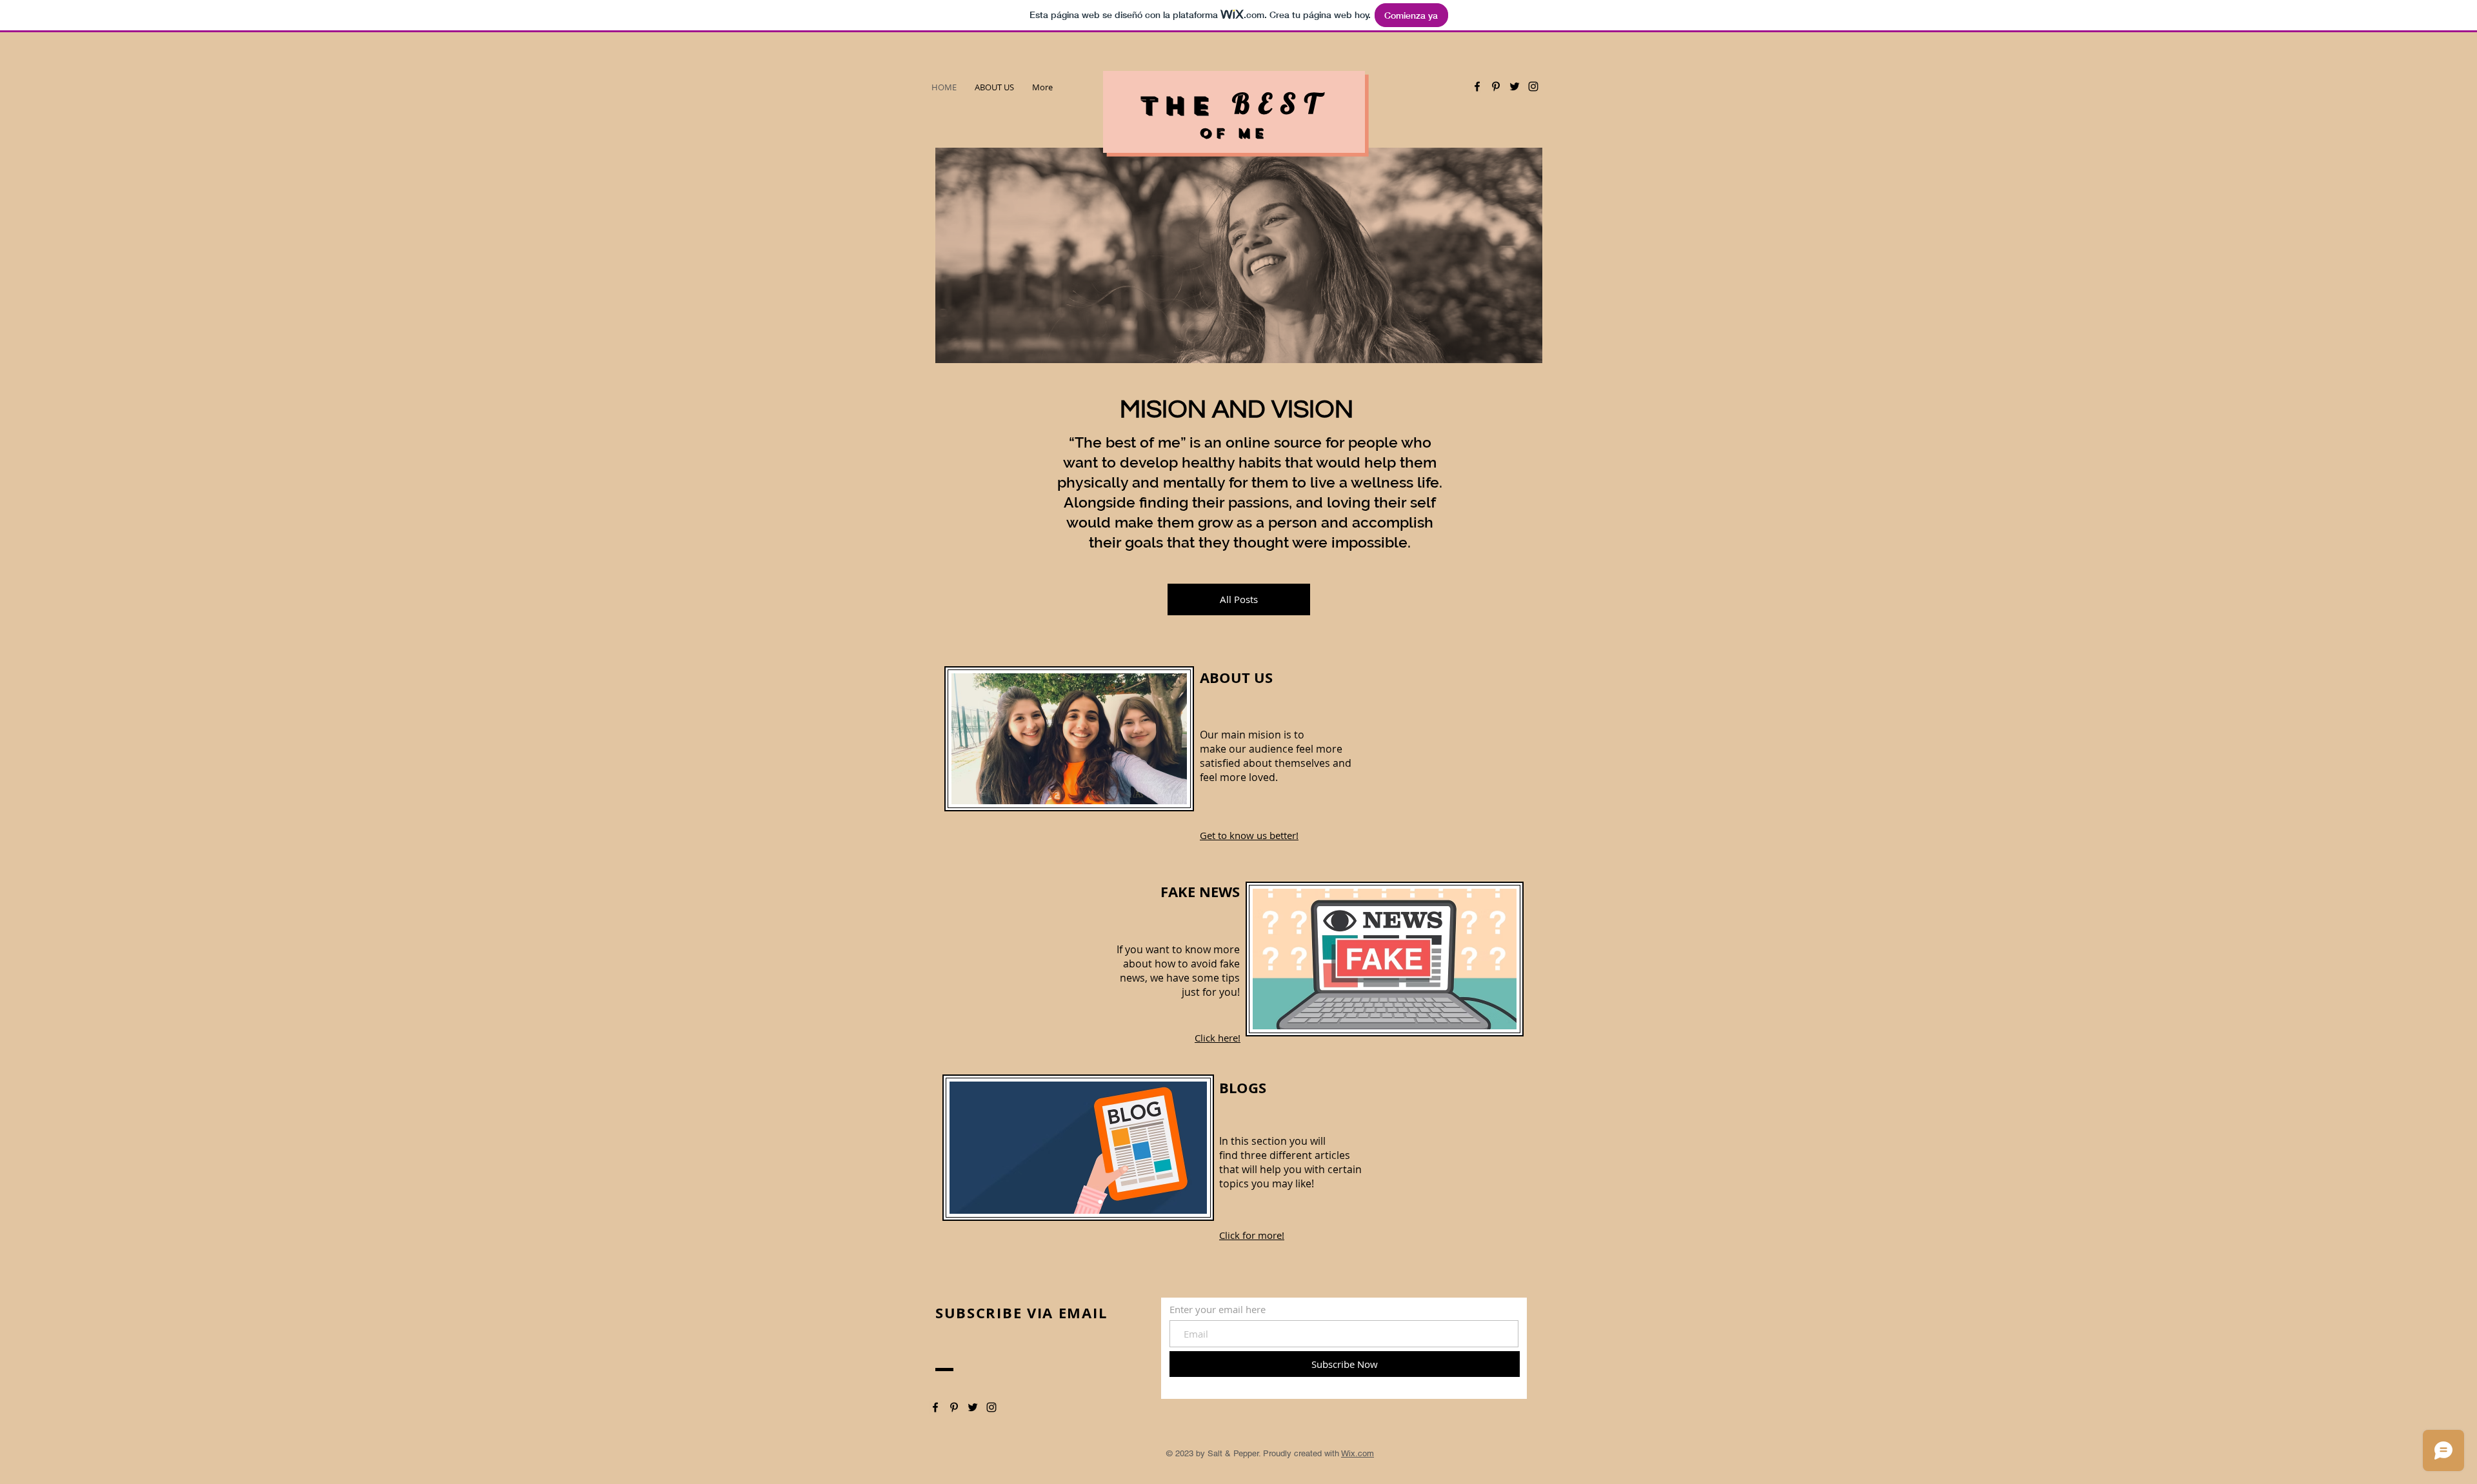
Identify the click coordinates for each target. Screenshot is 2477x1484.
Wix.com (1358, 1453)
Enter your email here (1218, 1310)
